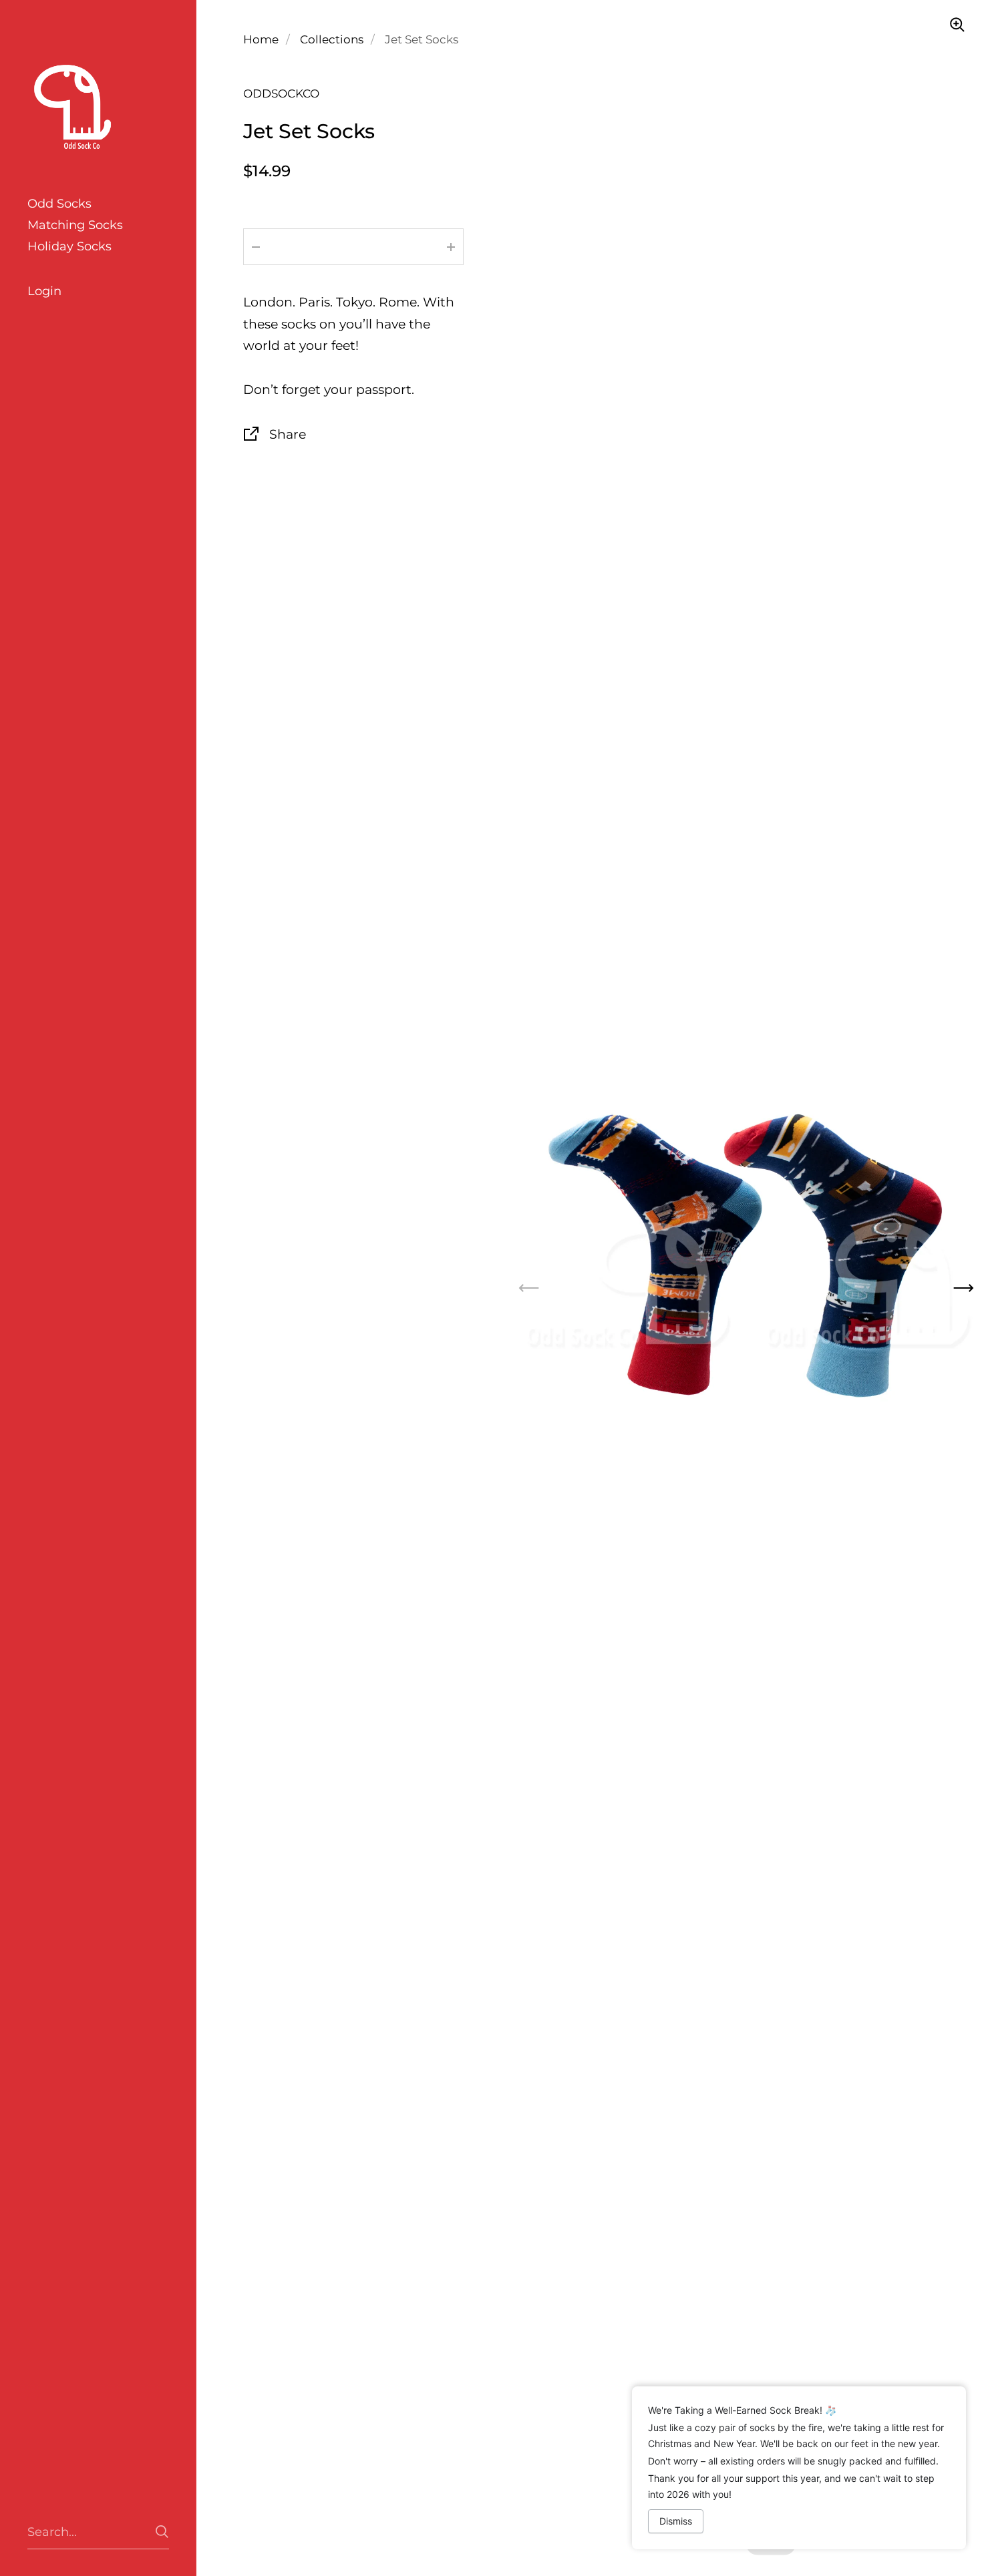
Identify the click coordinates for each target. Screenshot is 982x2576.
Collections (332, 39)
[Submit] (162, 2532)
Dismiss (676, 2521)
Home (261, 39)
